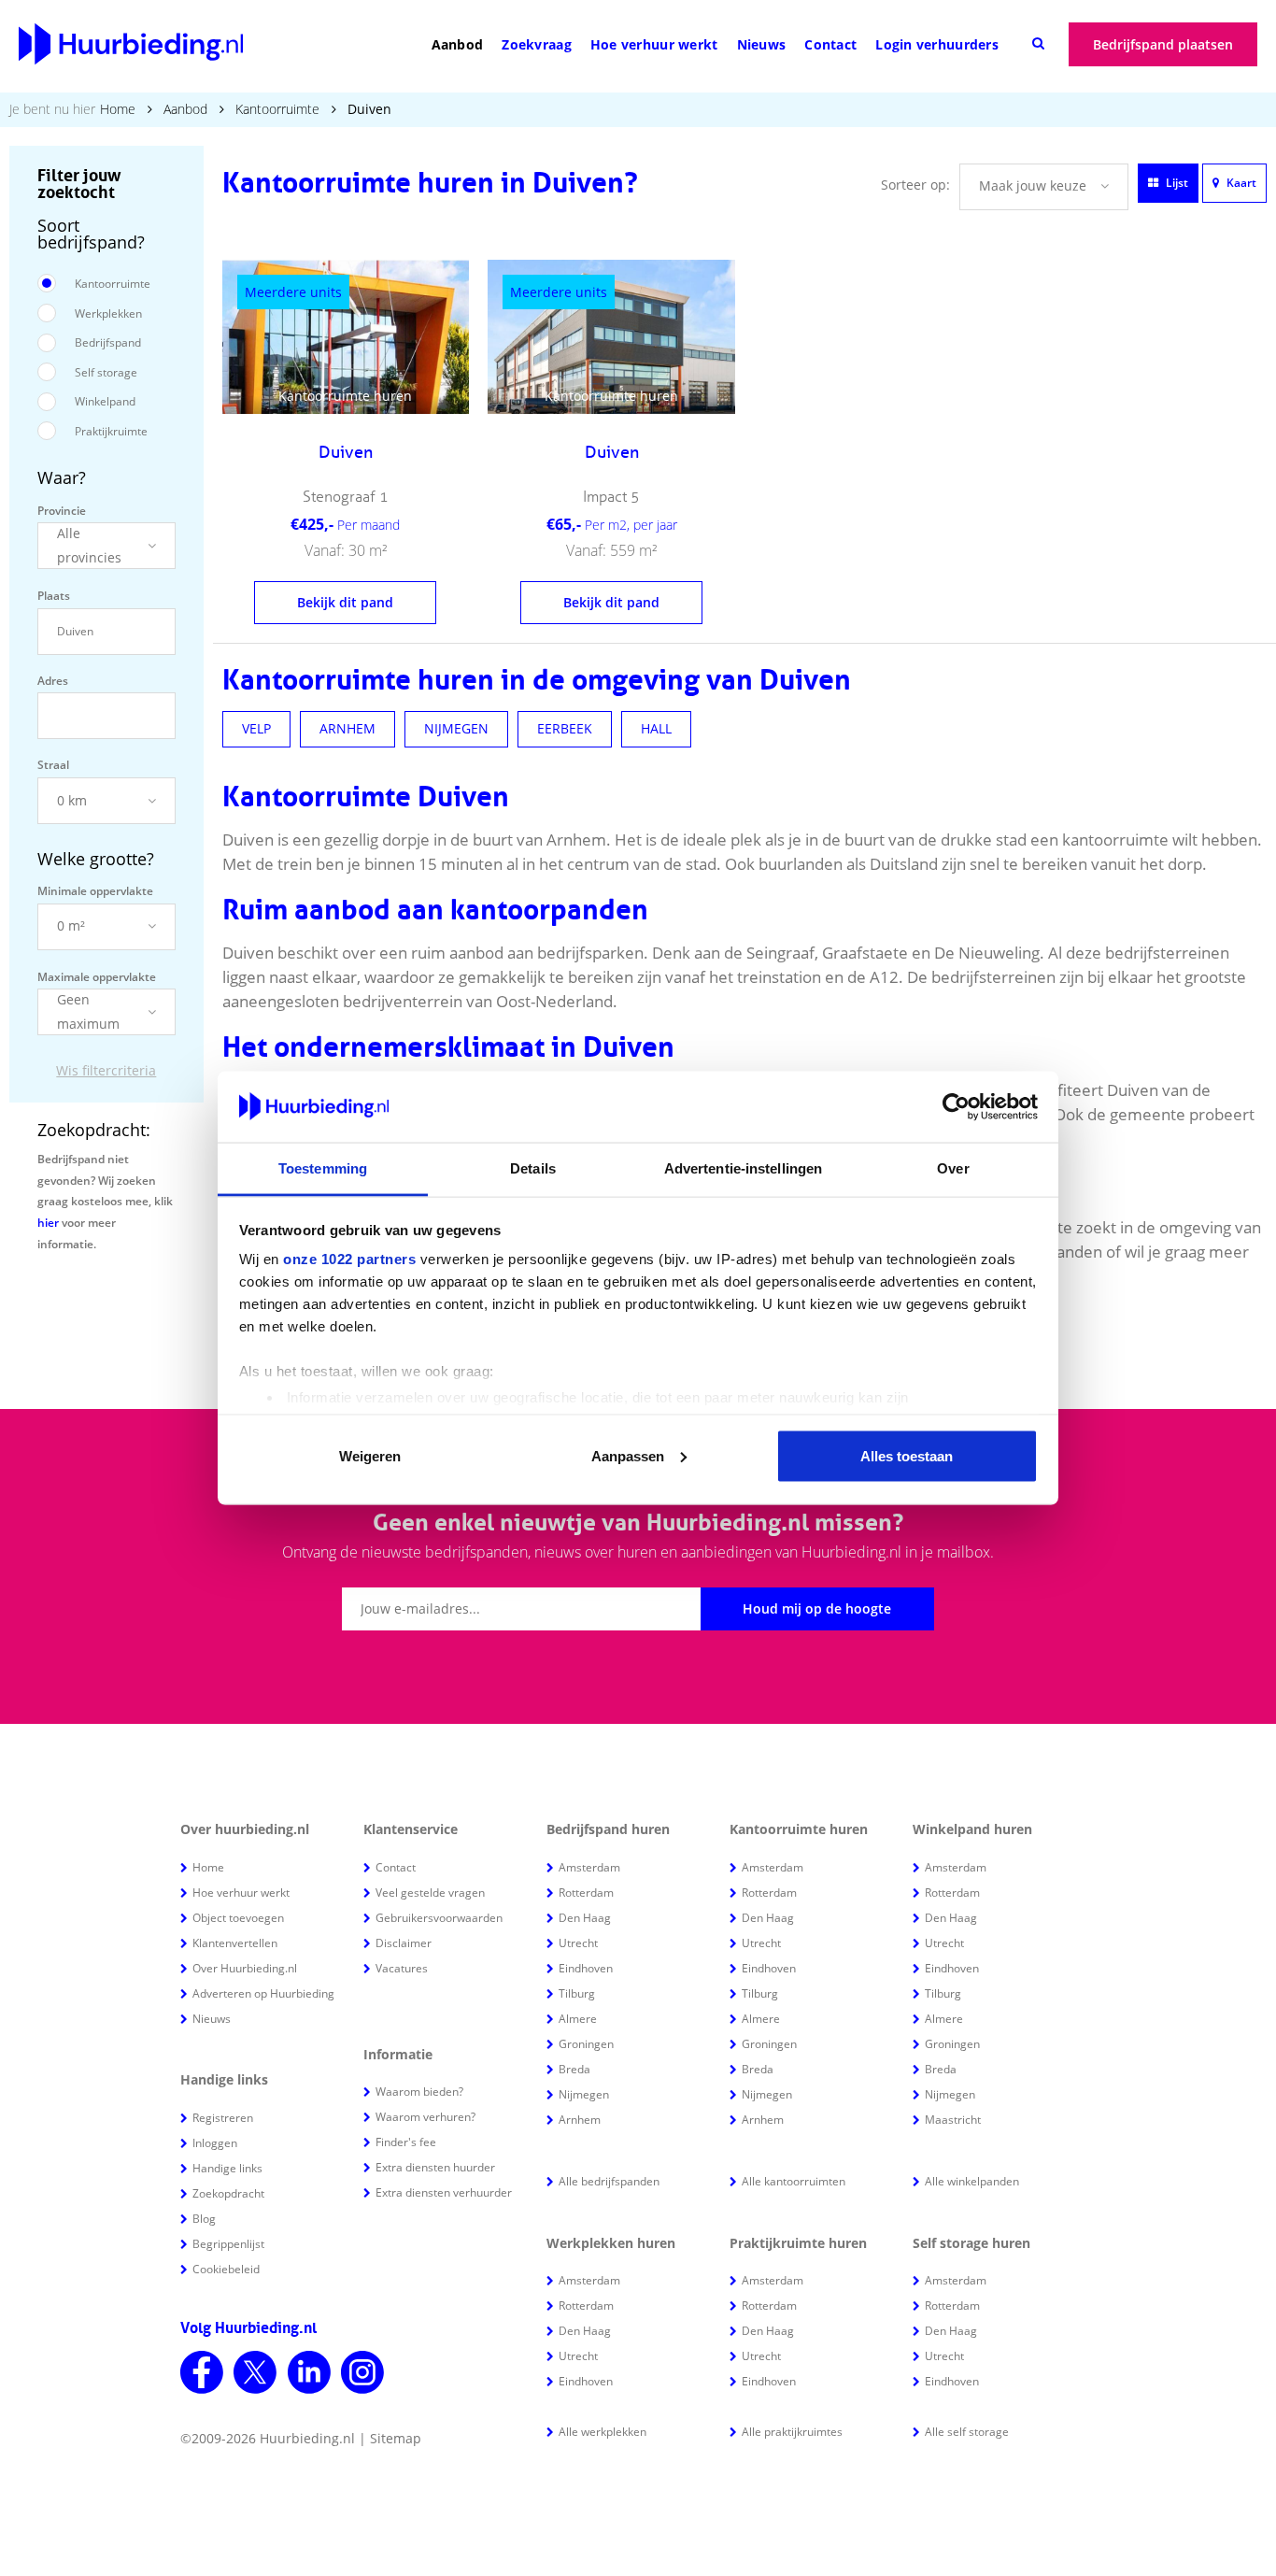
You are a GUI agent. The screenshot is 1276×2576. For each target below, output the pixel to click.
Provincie (62, 511)
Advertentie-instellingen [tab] (743, 1168)
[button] (106, 546)
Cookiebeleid (226, 2269)
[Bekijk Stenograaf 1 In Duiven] (346, 337)
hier (48, 1223)
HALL (656, 728)
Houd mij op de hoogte (817, 1608)
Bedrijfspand (108, 342)
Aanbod (458, 44)
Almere (578, 2019)
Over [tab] (953, 1168)
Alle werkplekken (603, 2432)
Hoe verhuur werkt (654, 44)
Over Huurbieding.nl (245, 1968)
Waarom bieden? (419, 2092)
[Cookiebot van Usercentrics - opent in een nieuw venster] (956, 1107)
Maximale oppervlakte (97, 977)
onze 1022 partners (349, 1259)
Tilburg (577, 1993)
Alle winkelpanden (972, 2181)
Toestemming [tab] (323, 1168)
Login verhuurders (937, 44)
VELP (256, 728)
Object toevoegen (238, 1918)
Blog (204, 2219)
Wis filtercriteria (106, 1070)
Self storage (106, 372)
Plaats (54, 596)
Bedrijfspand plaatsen (1163, 44)
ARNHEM (347, 728)
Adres (53, 681)
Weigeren (370, 1455)
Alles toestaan (907, 1455)
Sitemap (396, 2438)
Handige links (227, 2168)
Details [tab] (533, 1168)
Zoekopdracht (228, 2193)
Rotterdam (586, 1893)
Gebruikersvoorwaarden (439, 1918)
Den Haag (585, 1918)
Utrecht (578, 1943)
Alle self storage (967, 2432)
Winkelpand (105, 401)
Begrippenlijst (228, 2244)
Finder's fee (406, 2142)
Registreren (223, 2118)
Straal (53, 765)
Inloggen (215, 2143)
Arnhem (580, 2120)
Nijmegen (584, 2094)
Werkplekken (108, 313)
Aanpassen (628, 1455)
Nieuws (762, 44)
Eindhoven (586, 1968)
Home (118, 109)
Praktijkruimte (111, 431)
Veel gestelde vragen (430, 1893)
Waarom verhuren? (425, 2117)
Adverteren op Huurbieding (263, 1993)
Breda (574, 2069)
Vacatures (402, 1968)
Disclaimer (404, 1943)
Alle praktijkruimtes (792, 2432)
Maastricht (953, 2120)
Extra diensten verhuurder (444, 2192)
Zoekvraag (537, 44)
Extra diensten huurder (435, 2167)
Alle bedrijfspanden (609, 2181)
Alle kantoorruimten (794, 2181)
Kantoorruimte (277, 109)
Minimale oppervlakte (95, 891)
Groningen (586, 2044)
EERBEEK (565, 728)
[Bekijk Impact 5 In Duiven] (611, 337)
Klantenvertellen (235, 1943)
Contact (830, 44)
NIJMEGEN (456, 728)
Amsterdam (589, 1867)
